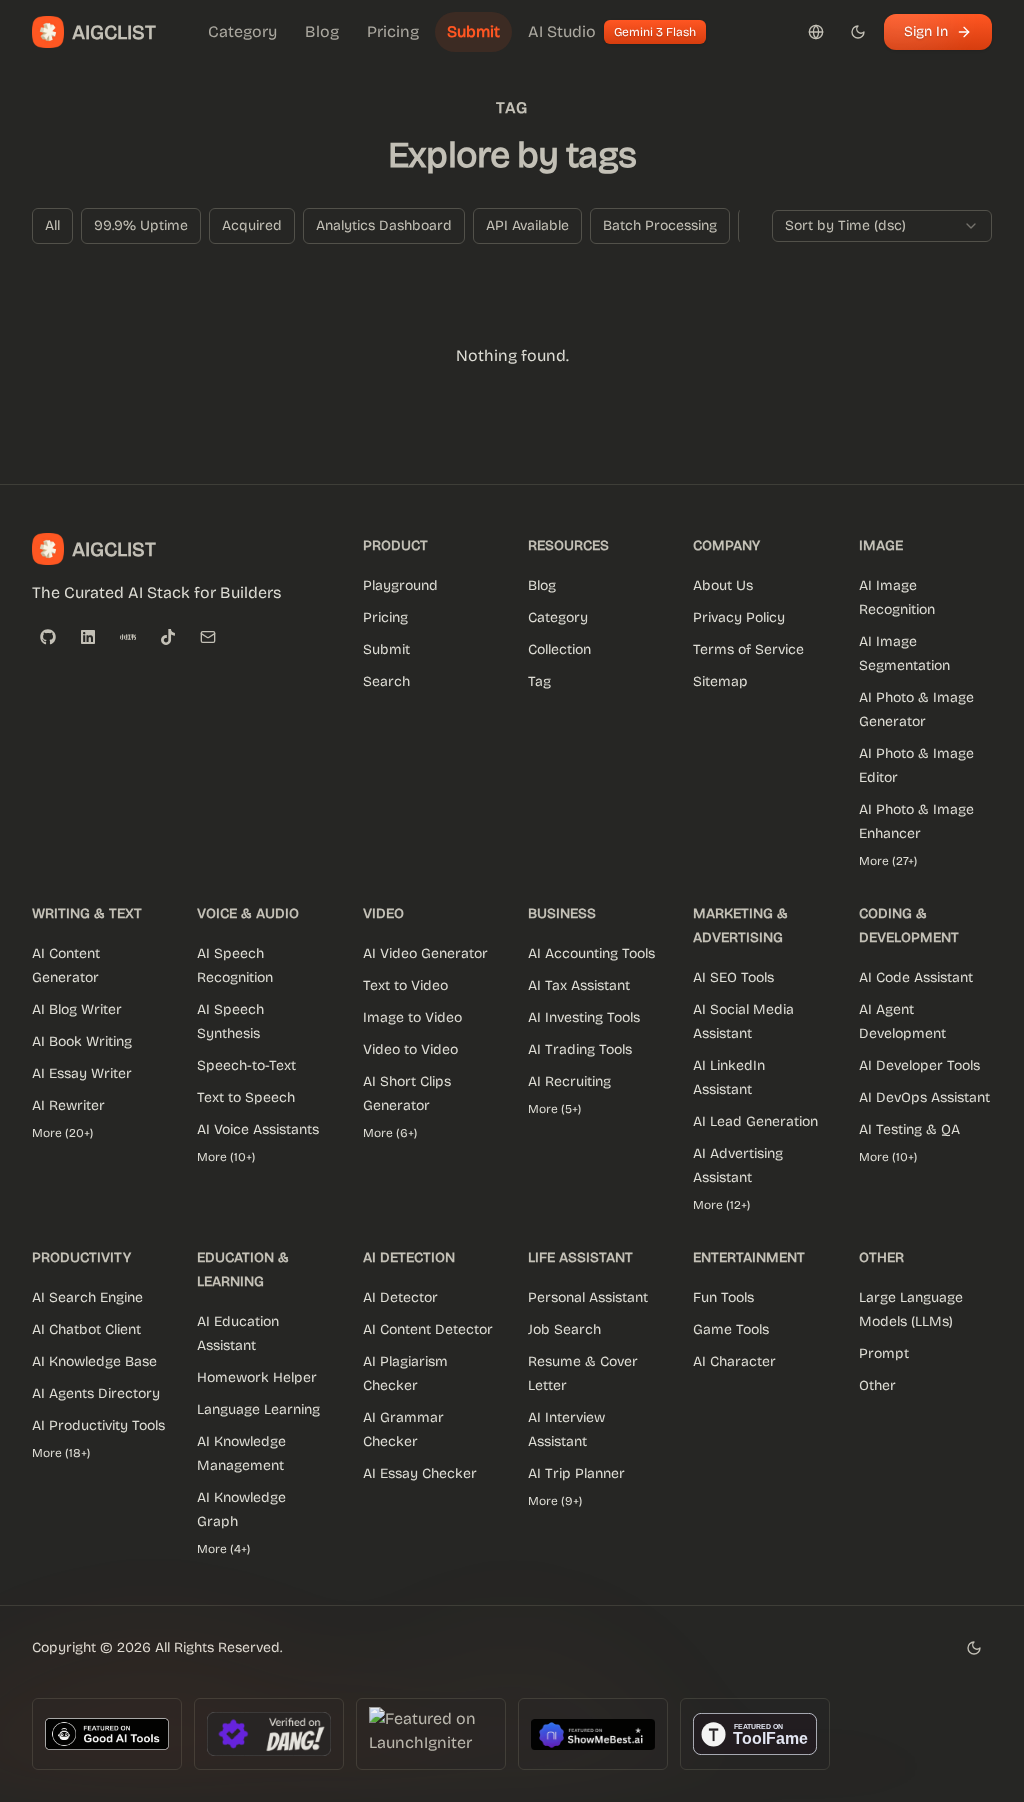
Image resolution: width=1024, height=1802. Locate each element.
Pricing (385, 617)
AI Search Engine (87, 1297)
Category (558, 617)
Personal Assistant (588, 1297)
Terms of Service (748, 649)
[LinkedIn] (88, 637)
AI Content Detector (428, 1329)
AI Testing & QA (909, 1129)
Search (386, 681)
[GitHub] (48, 637)
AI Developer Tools (919, 1065)
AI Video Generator (425, 953)
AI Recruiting (569, 1081)
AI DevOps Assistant (924, 1097)
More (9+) (555, 1501)
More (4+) (223, 1549)
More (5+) (554, 1109)
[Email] (208, 637)
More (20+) (62, 1133)
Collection (559, 649)
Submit (386, 649)
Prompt (884, 1353)
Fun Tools (723, 1297)
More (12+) (721, 1205)
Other (877, 1385)
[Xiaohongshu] (128, 637)
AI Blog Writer (77, 1009)
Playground (400, 585)
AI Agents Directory (96, 1393)
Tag (539, 681)
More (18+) (61, 1453)
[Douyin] (168, 637)
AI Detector (400, 1297)
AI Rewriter (68, 1105)
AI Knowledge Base (94, 1361)
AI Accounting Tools (591, 953)
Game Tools (731, 1329)
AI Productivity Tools (98, 1425)
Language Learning (258, 1409)
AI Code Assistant (916, 977)
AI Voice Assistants (258, 1129)
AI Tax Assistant (579, 985)
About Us (723, 585)
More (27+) (888, 861)
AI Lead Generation (755, 1121)
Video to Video (410, 1049)
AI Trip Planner (576, 1473)
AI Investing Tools (584, 1017)
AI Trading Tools (580, 1049)
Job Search (564, 1329)
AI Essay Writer (82, 1073)
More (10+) (226, 1157)
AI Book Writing (82, 1041)
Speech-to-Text (246, 1065)
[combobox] (882, 226)
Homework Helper (257, 1377)
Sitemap (720, 681)
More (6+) (390, 1133)
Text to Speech (246, 1097)
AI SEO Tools (733, 977)
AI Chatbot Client (86, 1329)
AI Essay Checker (420, 1473)
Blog (542, 585)
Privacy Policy (739, 617)
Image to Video (412, 1017)
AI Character (734, 1361)
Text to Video (405, 985)
